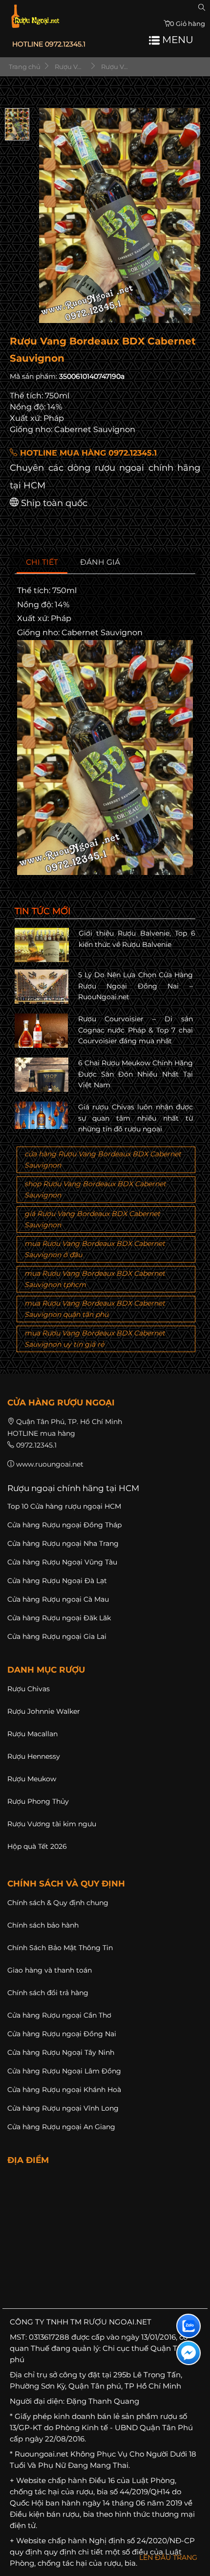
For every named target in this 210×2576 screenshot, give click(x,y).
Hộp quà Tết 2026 (37, 1846)
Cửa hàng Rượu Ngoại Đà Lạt (57, 1581)
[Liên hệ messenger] (189, 2353)
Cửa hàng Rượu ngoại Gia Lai (57, 1636)
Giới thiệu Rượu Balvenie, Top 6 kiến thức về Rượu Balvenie (137, 939)
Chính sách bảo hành (43, 1925)
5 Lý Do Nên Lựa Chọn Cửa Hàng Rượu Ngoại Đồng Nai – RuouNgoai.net (136, 986)
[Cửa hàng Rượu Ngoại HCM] (35, 16)
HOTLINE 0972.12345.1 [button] (49, 44)
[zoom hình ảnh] (187, 312)
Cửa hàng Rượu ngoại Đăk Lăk (59, 1618)
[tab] (42, 563)
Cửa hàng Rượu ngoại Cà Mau (58, 1599)
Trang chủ (24, 67)
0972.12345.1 (36, 1445)
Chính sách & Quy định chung (58, 1903)
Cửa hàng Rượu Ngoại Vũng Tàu (62, 1562)
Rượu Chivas (29, 1689)
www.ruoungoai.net (50, 1464)
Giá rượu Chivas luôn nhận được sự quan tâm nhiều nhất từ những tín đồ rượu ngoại (136, 1118)
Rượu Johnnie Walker (44, 1711)
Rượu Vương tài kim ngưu (52, 1824)
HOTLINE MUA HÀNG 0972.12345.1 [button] (87, 453)
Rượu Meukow (32, 1779)
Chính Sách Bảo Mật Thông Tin (60, 1948)
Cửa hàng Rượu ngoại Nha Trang (63, 1543)
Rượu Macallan (32, 1734)
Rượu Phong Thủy (38, 1801)
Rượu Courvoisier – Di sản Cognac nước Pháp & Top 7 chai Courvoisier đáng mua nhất (136, 1030)
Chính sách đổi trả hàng (48, 1993)
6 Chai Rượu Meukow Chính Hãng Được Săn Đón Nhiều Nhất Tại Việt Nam (136, 1074)
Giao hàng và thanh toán (50, 1970)
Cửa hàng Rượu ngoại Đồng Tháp (64, 1525)
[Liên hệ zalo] (189, 2326)
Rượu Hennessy (34, 1756)
